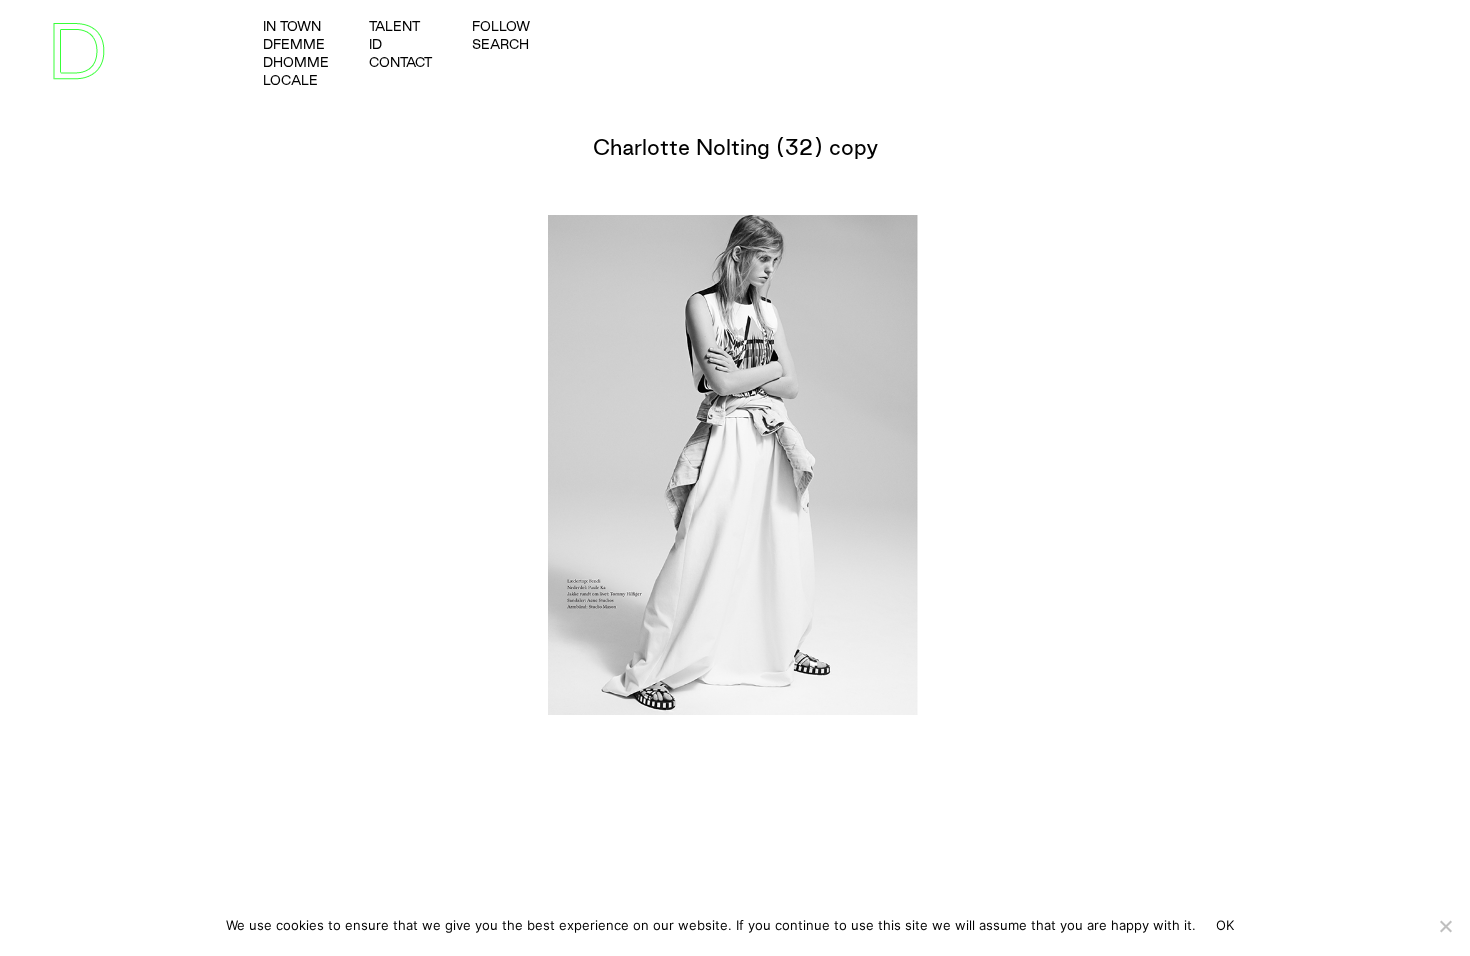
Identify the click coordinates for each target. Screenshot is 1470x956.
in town (292, 26)
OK (1225, 925)
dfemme (294, 44)
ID (375, 44)
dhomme (296, 62)
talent (394, 26)
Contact (400, 62)
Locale (290, 80)
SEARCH (500, 44)
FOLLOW (501, 26)
